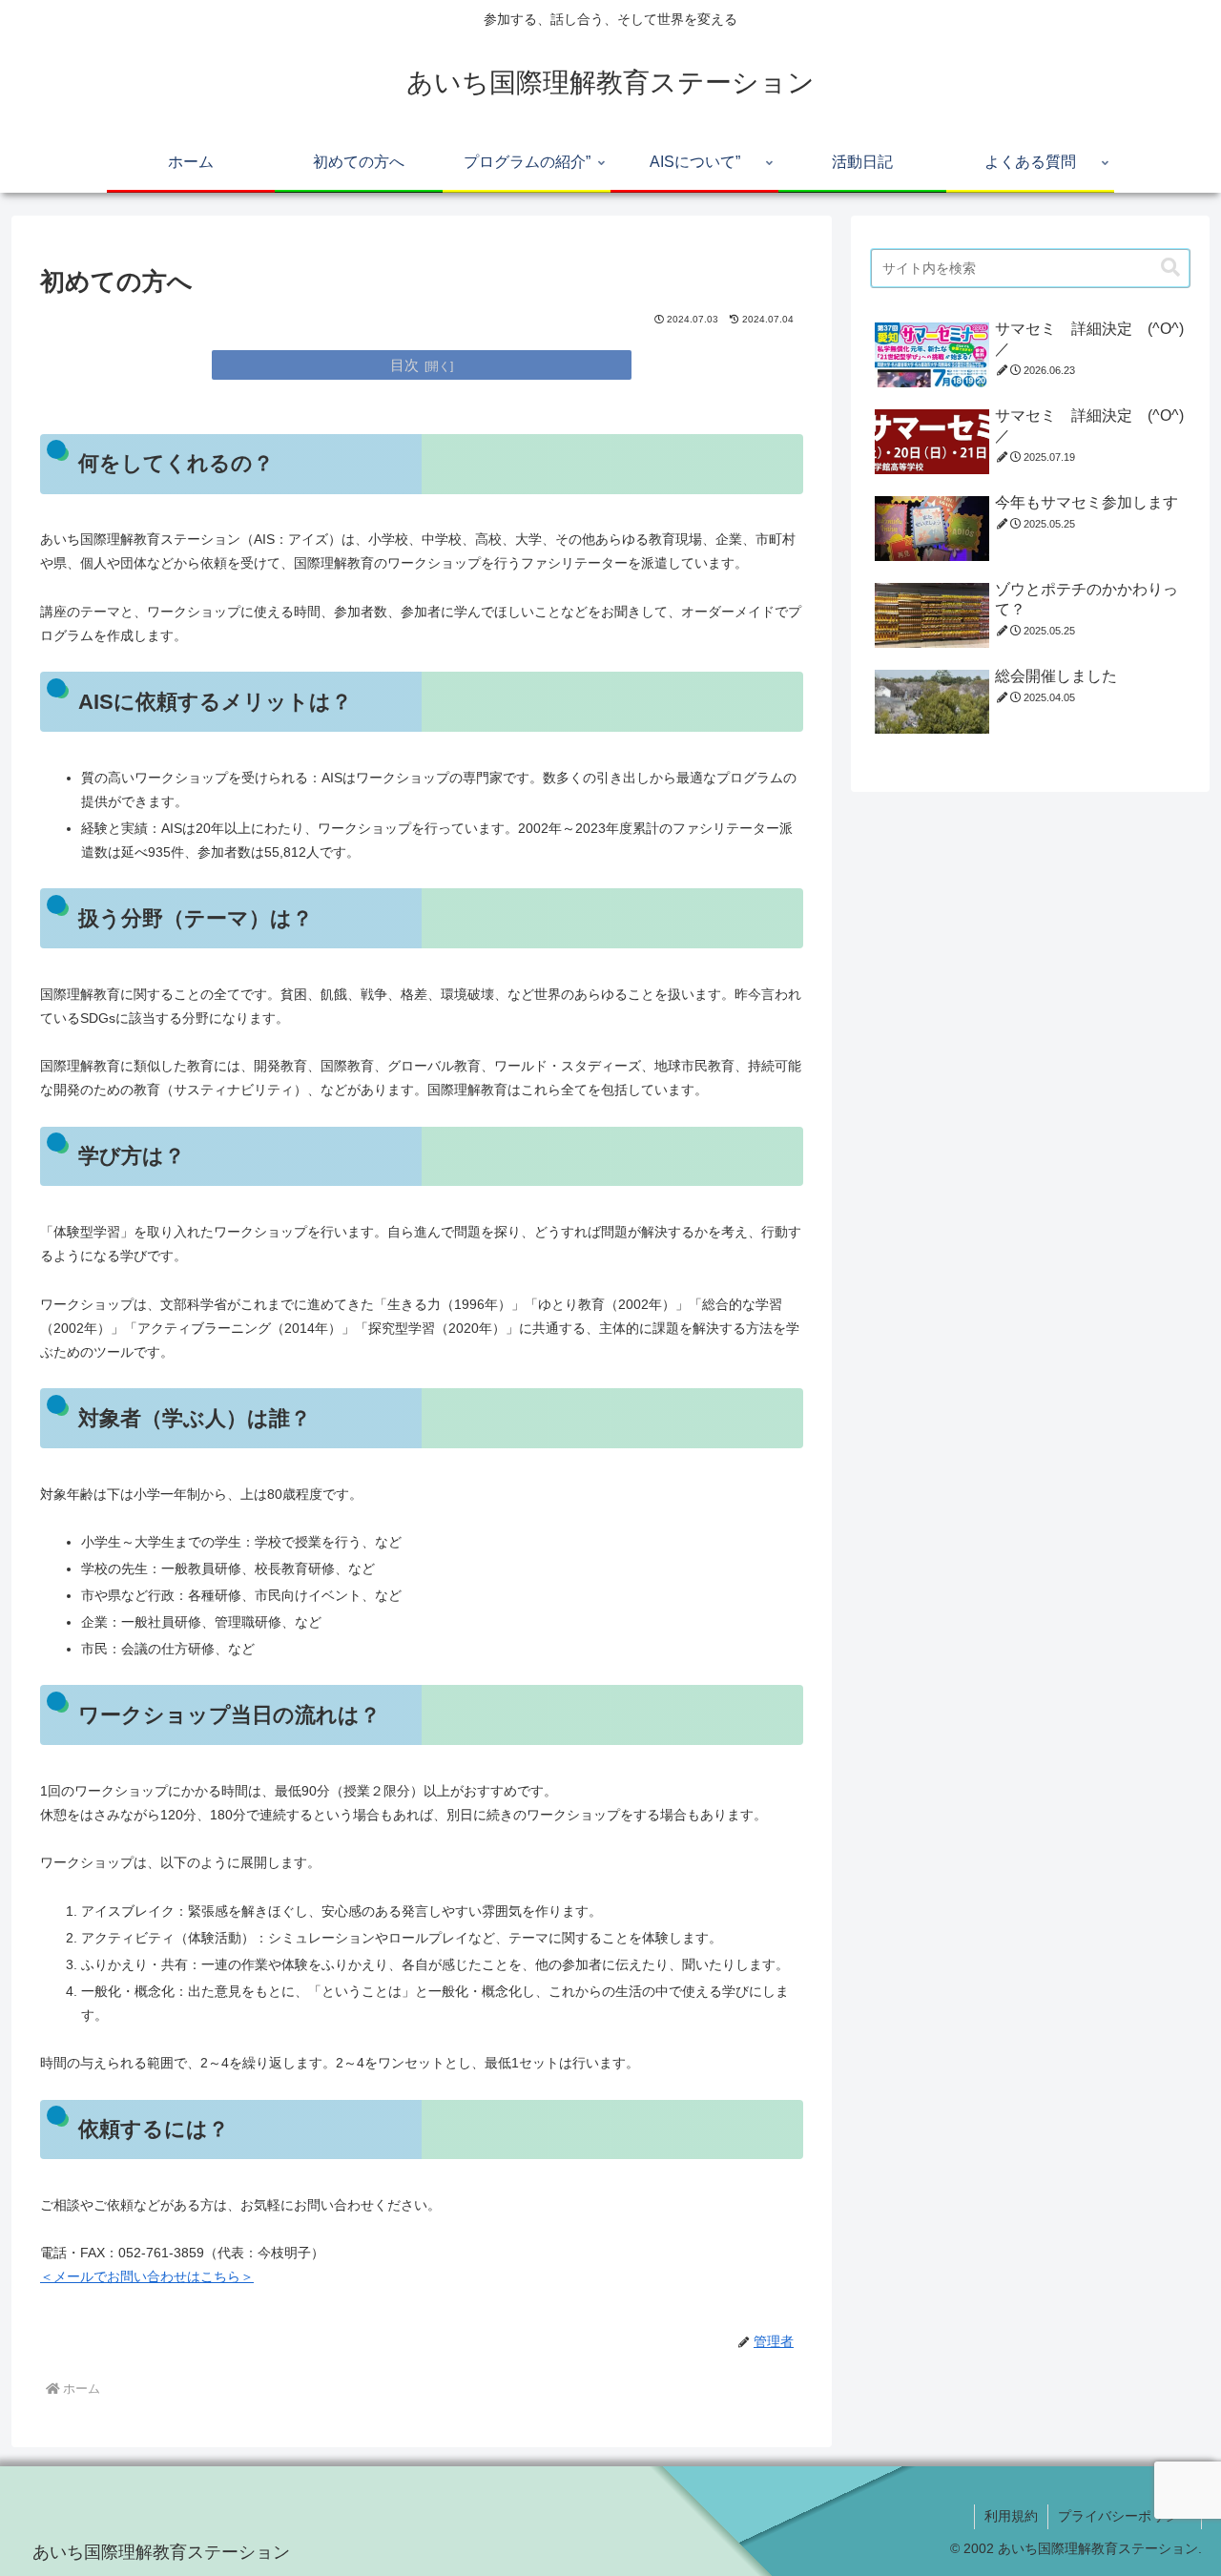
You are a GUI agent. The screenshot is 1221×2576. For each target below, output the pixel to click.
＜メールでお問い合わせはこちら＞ (147, 2276)
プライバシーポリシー (1125, 2516)
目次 (404, 365)
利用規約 (1011, 2516)
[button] (1170, 268)
